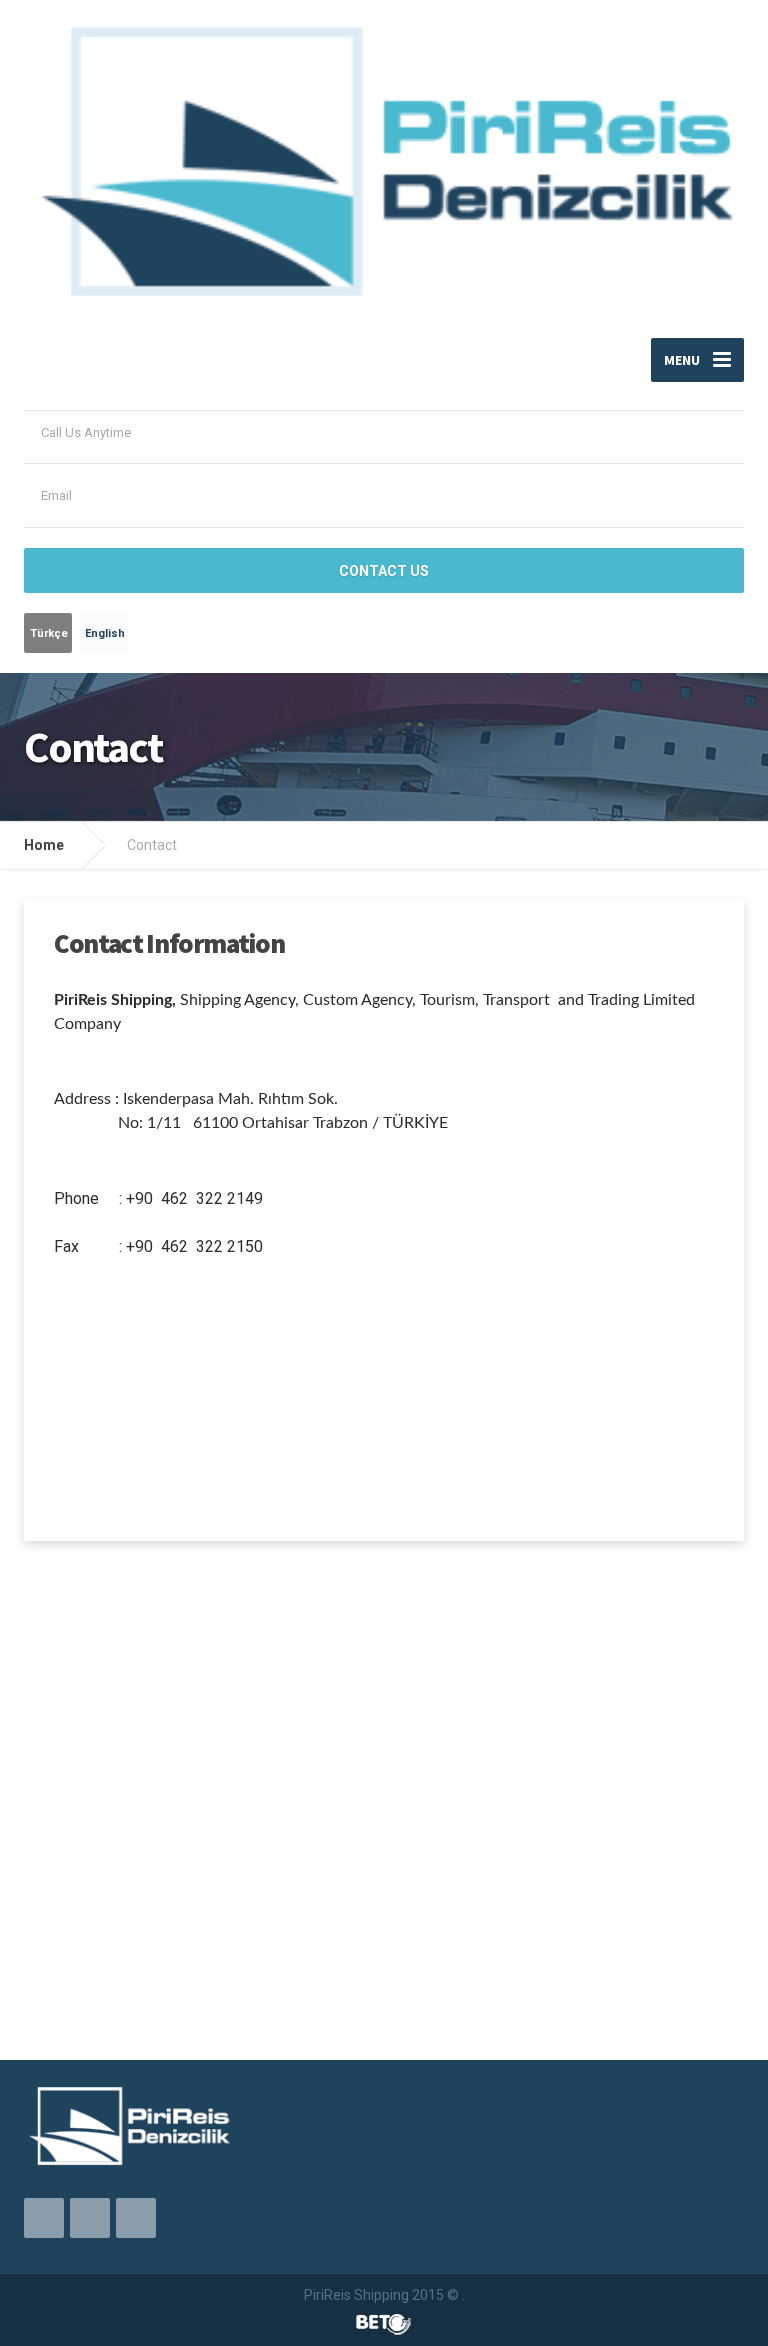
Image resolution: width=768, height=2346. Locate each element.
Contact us (384, 571)
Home (44, 845)
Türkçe (49, 633)
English (105, 633)
